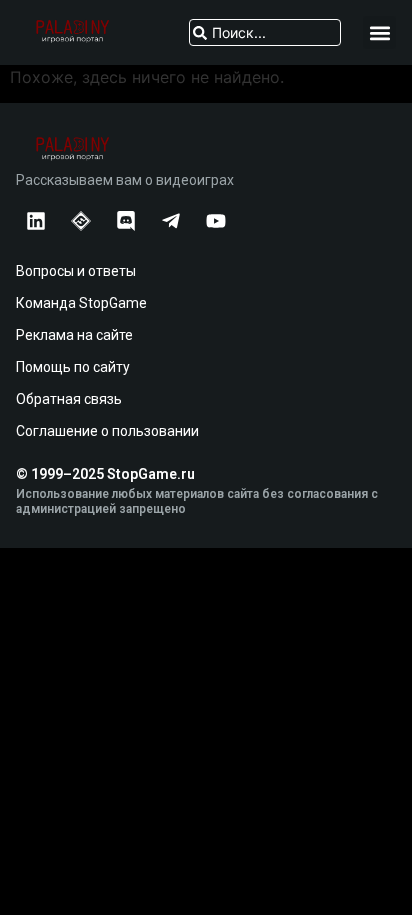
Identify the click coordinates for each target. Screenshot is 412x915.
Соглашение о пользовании (107, 431)
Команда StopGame (81, 303)
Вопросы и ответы (76, 271)
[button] (379, 32)
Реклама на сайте (74, 335)
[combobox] (265, 32)
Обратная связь (69, 399)
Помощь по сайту (73, 367)
